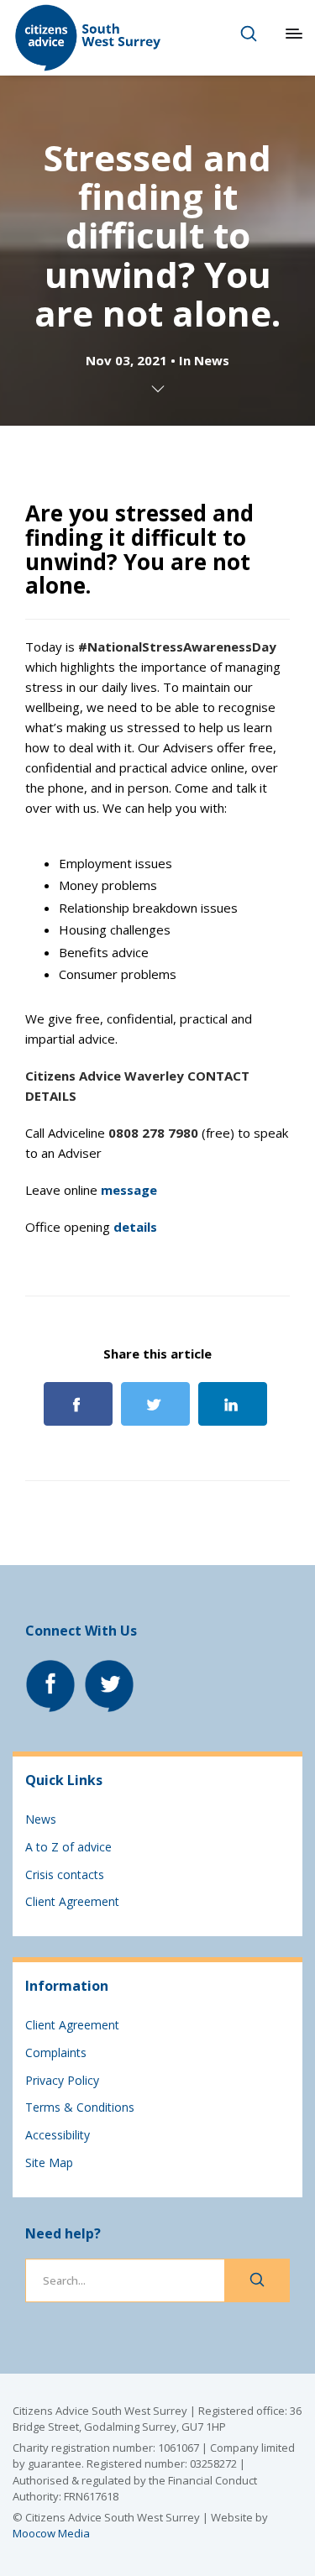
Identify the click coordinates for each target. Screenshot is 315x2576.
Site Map (49, 2162)
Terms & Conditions (80, 2107)
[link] (177, 647)
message (129, 1190)
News (212, 360)
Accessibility (58, 2135)
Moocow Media (51, 2533)
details (135, 1227)
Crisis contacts (65, 1874)
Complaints (56, 2052)
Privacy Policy (62, 2080)
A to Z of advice (68, 1847)
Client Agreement (72, 1901)
